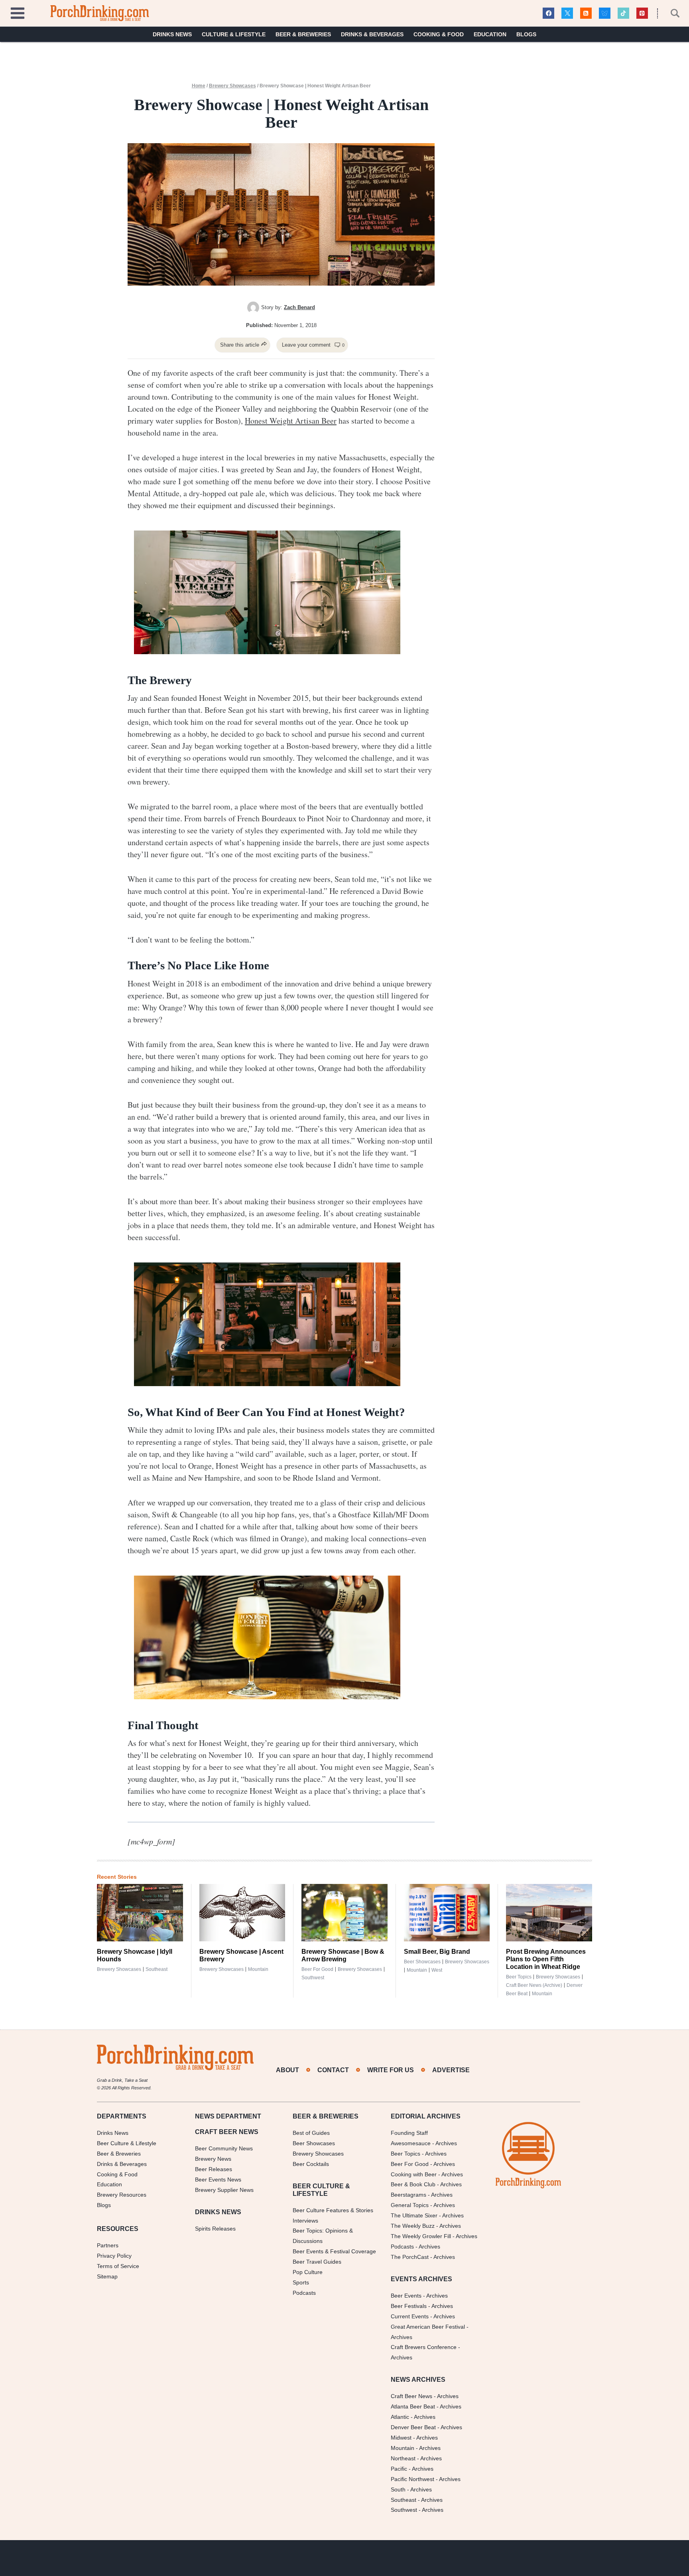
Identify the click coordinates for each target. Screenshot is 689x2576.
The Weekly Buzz (413, 2226)
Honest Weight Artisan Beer (291, 421)
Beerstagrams (408, 2195)
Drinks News (172, 34)
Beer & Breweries (303, 34)
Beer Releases (214, 2169)
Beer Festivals (409, 2306)
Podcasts (304, 2293)
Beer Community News (224, 2148)
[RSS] (586, 13)
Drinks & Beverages (372, 34)
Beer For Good (410, 2164)
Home (199, 86)
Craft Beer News (411, 2396)
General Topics (410, 2205)
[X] (567, 13)
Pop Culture (308, 2272)
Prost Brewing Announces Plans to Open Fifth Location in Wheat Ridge (546, 1959)
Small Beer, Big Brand (437, 1952)
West (437, 1970)
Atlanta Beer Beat (413, 2406)
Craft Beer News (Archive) (534, 1985)
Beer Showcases (422, 1962)
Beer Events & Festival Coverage (334, 2251)
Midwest (401, 2438)
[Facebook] (548, 13)
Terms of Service (118, 2266)
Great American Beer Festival (428, 2327)
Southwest (313, 1978)
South (398, 2489)
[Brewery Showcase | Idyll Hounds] (140, 1913)
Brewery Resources (122, 2195)
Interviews (305, 2221)
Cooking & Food (439, 34)
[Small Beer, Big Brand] (447, 1913)
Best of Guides (311, 2133)
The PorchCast (410, 2257)
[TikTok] (623, 13)
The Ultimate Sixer (414, 2215)
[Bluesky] (605, 13)
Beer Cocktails (311, 2164)
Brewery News (213, 2159)
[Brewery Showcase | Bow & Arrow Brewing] (344, 1913)
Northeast (403, 2458)
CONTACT (333, 2070)
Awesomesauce (411, 2143)
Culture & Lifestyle (234, 34)
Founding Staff (409, 2133)
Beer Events (406, 2296)
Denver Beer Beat (413, 2427)
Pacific (399, 2469)
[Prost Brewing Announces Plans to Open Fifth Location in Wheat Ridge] (549, 1913)
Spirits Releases (215, 2229)
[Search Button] (671, 13)
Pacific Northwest (412, 2479)
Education (490, 34)
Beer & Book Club (413, 2184)
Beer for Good (317, 1969)
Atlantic (400, 2417)
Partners (108, 2245)
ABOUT (287, 2070)
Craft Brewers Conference (424, 2347)
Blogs (526, 34)
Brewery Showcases (232, 86)
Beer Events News (218, 2180)
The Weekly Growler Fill (421, 2236)
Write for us (391, 2070)
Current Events (410, 2316)
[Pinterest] (642, 13)
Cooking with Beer (414, 2174)
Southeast (157, 1969)
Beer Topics (519, 1977)
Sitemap (107, 2276)
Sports (301, 2282)
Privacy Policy (114, 2256)
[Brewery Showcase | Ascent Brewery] (242, 1913)
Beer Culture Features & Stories (333, 2210)
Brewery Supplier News (224, 2190)
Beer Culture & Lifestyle (127, 2143)
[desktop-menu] (18, 12)
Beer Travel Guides (317, 2262)
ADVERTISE (451, 2070)
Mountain (258, 1969)
